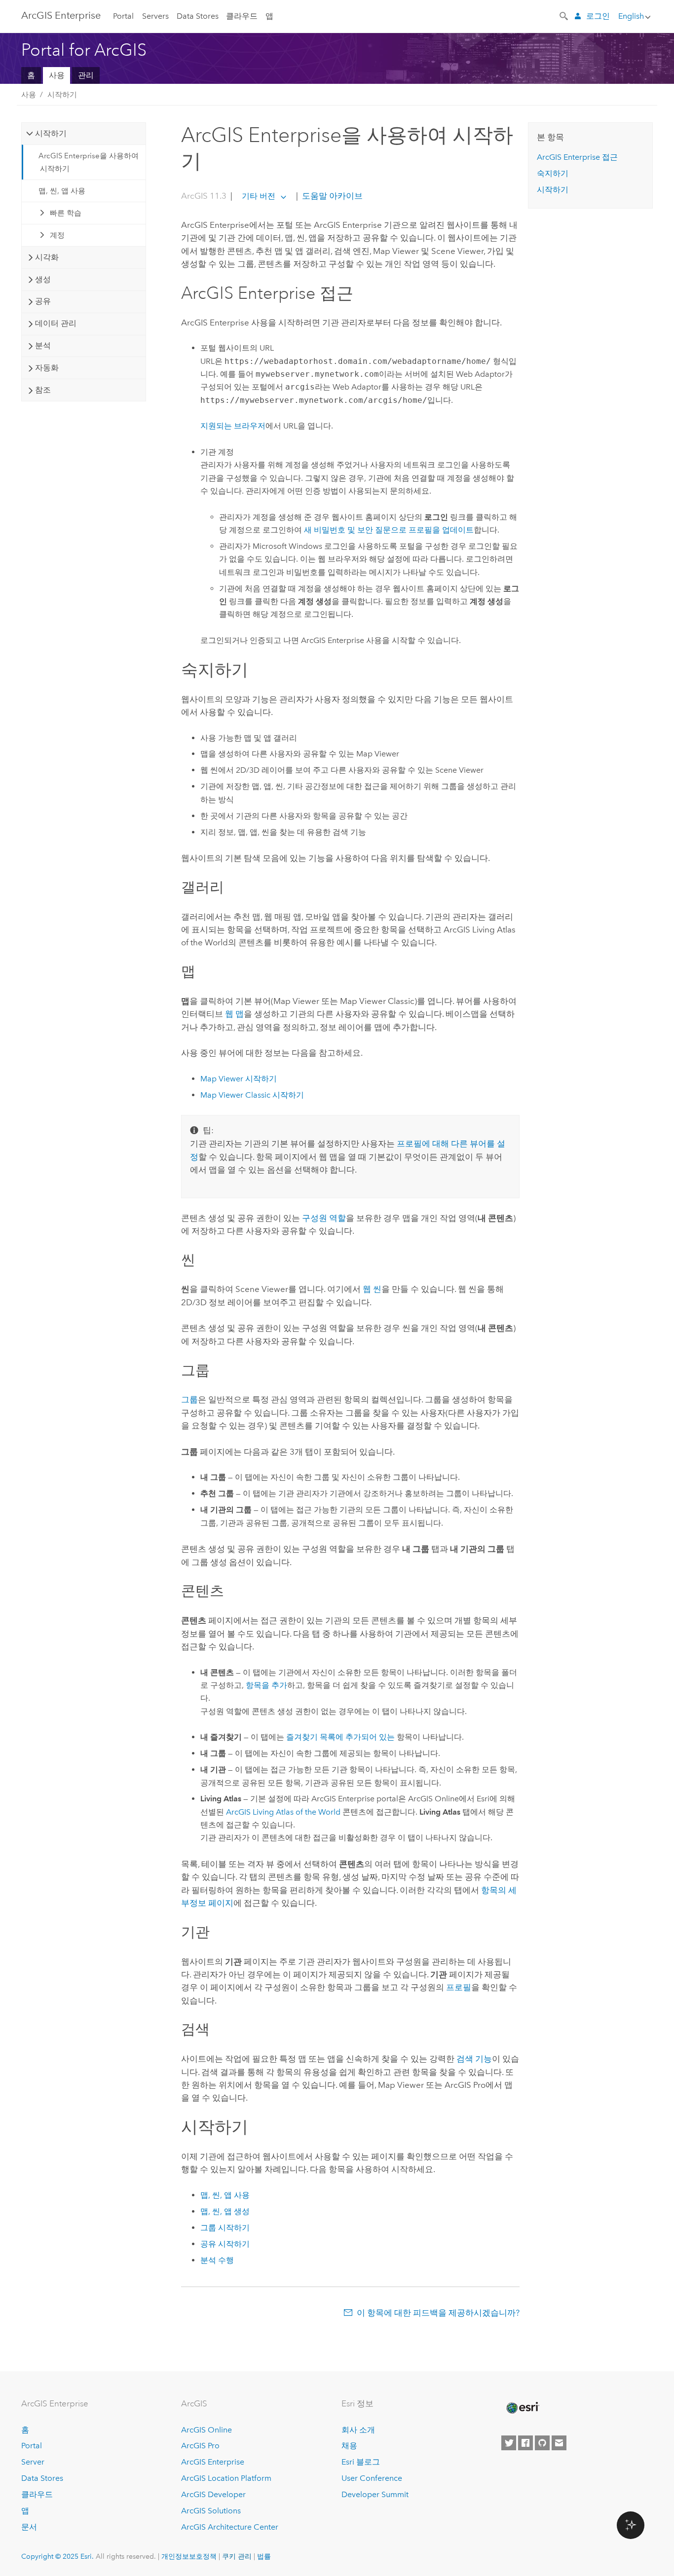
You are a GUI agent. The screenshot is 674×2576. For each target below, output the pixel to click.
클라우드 (242, 16)
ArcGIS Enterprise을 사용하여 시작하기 (89, 162)
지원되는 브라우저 (233, 426)
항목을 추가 (266, 1685)
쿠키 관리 (237, 2556)
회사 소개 (358, 2430)
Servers (155, 16)
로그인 (598, 16)
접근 (577, 157)
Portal (123, 16)
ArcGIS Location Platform (226, 2478)
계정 (57, 235)
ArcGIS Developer (213, 2494)
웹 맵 (234, 1014)
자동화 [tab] (47, 368)
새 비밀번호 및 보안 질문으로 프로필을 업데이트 (389, 530)
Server (33, 2462)
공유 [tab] (43, 301)
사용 (57, 75)
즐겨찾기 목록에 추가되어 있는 (340, 1737)
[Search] (564, 15)
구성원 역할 (324, 1218)
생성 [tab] (43, 279)
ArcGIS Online (206, 2430)
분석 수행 (217, 2260)
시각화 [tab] (47, 257)
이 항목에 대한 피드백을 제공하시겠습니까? (438, 2313)
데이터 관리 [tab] (56, 323)
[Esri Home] (522, 2408)
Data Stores (198, 16)
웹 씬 (372, 1289)
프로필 (459, 1987)
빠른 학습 (66, 213)
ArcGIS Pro (200, 2446)
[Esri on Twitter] (509, 2443)
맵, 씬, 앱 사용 (62, 191)
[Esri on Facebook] (525, 2443)
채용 (349, 2446)
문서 (29, 2527)
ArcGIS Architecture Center (230, 2527)
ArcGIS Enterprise (61, 15)
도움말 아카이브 (331, 196)
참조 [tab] (43, 390)
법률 (264, 2556)
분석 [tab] (43, 345)
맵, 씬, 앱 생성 (225, 2211)
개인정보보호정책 (189, 2556)
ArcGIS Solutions (211, 2511)
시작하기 (62, 95)
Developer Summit (375, 2494)
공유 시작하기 (225, 2244)
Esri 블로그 (361, 2462)
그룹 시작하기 (225, 2228)
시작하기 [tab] (51, 133)
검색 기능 (474, 2059)
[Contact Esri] (559, 2443)
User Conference (372, 2478)
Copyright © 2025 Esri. (57, 2556)
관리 (86, 75)
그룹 (189, 1399)
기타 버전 (259, 196)
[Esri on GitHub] (542, 2443)
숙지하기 (553, 173)
